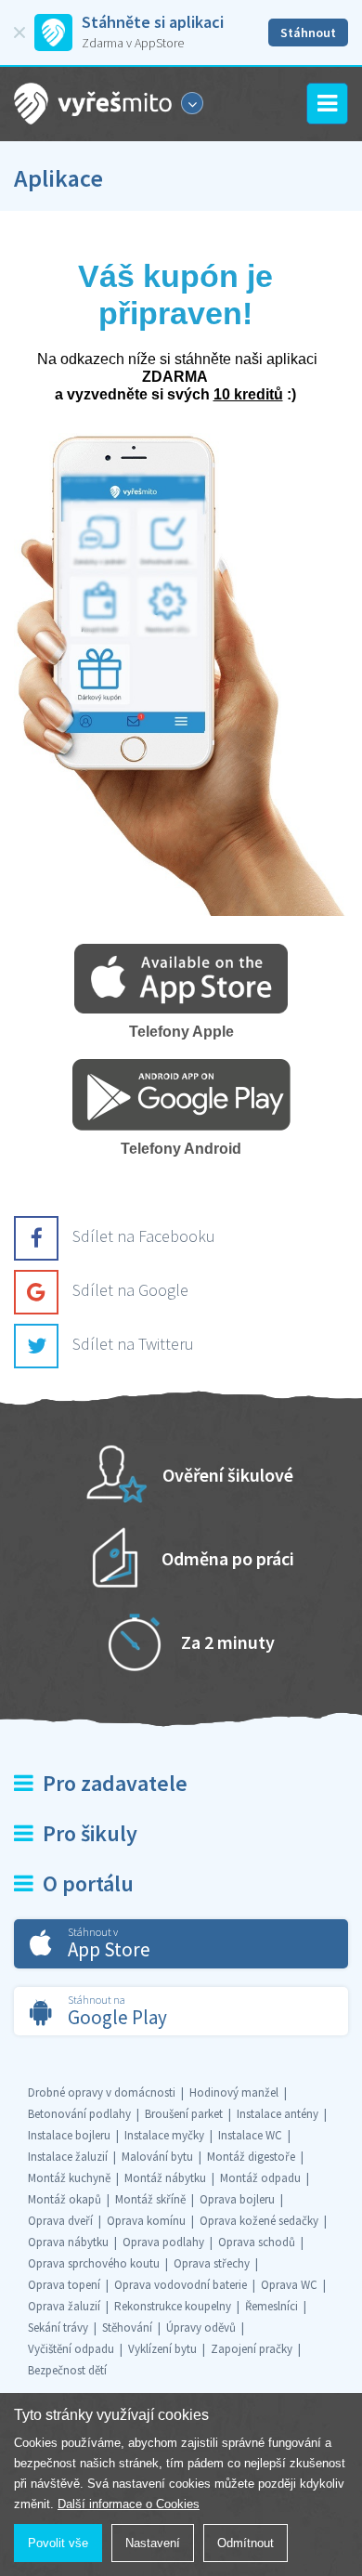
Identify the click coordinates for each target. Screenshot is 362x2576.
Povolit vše (58, 2543)
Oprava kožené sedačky (259, 2221)
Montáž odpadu (260, 2178)
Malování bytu (157, 2157)
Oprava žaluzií (64, 2306)
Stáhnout (308, 33)
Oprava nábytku (68, 2242)
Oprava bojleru (237, 2199)
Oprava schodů (257, 2242)
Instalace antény (278, 2114)
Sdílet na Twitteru (133, 1344)
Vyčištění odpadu (71, 2349)
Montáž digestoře (251, 2157)
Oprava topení (64, 2285)
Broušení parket (184, 2114)
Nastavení (153, 2543)
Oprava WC (289, 2285)
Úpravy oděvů (201, 2328)
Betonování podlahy (79, 2114)
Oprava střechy (212, 2263)
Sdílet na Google (130, 1290)
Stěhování (127, 2328)
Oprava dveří (60, 2221)
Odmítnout (246, 2543)
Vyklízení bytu (162, 2349)
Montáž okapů (65, 2199)
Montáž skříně (150, 2199)
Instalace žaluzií (68, 2157)
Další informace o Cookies (129, 2504)
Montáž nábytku (165, 2178)
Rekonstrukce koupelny (173, 2306)
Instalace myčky (164, 2135)
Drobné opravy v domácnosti (102, 2092)
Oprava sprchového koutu (94, 2263)
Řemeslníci (271, 2306)
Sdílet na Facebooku (144, 1236)
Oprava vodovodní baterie (181, 2285)
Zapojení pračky (252, 2349)
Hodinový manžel (234, 2092)
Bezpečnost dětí (67, 2370)
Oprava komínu (146, 2221)
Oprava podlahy (163, 2242)
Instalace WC (250, 2135)
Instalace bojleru (69, 2135)
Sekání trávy (58, 2328)
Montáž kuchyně (69, 2178)
